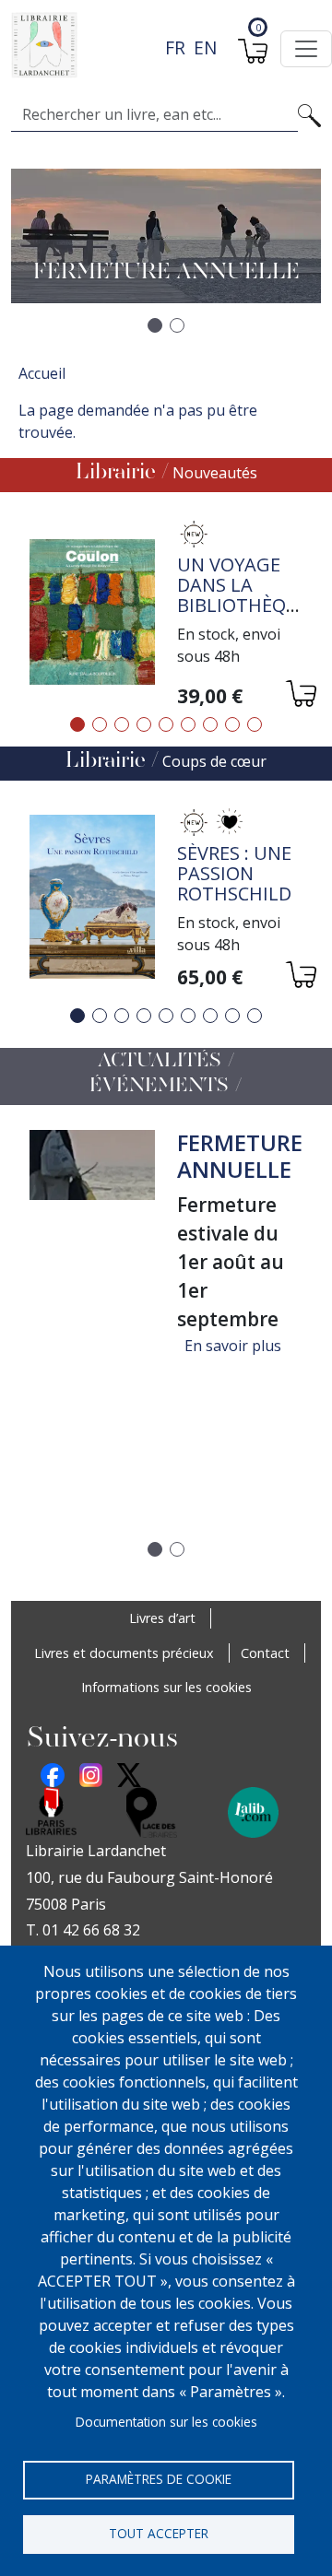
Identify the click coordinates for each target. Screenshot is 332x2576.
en (205, 47)
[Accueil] (159, 45)
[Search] (309, 114)
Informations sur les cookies (166, 1687)
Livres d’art (162, 1618)
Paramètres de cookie (159, 2479)
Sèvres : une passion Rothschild (234, 873)
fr (175, 47)
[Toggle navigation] (306, 49)
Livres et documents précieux (124, 1653)
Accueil (42, 373)
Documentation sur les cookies (166, 2422)
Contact (265, 1653)
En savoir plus (233, 1346)
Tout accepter (159, 2533)
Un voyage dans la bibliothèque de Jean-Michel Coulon (243, 615)
